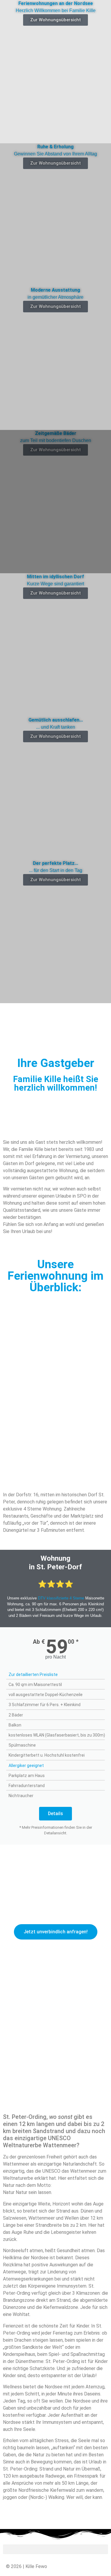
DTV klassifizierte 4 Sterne (61, 1598)
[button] (55, 1007)
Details (55, 1814)
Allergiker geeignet (26, 1765)
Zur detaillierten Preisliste (33, 1674)
